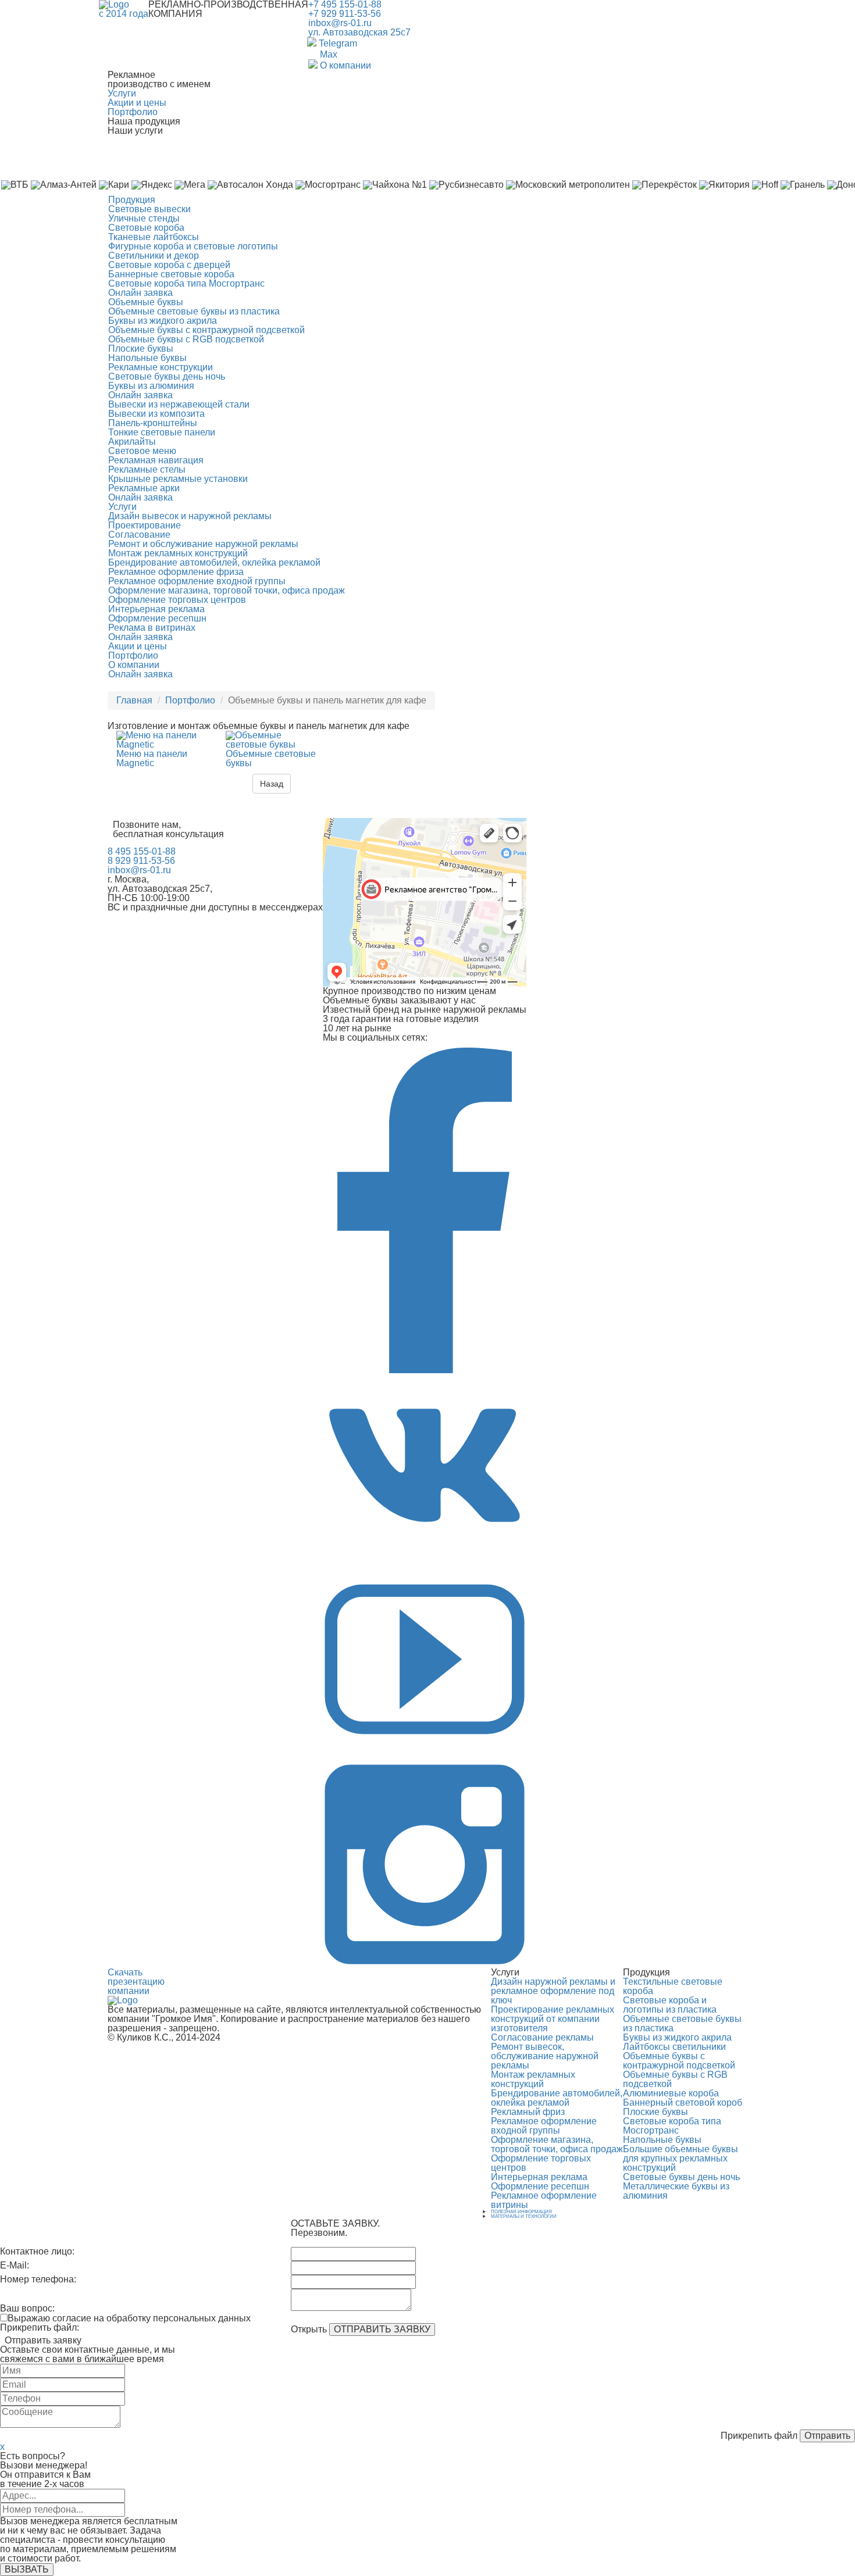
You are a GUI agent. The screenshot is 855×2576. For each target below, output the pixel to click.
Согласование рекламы (542, 2037)
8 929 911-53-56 (141, 861)
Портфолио (133, 112)
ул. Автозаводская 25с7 (359, 32)
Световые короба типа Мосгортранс (186, 283)
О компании (134, 665)
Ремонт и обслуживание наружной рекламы (203, 544)
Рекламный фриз (528, 2112)
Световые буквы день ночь (167, 376)
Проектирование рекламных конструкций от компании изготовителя (553, 2019)
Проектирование (145, 525)
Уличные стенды (144, 218)
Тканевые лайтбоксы (154, 237)
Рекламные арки (144, 488)
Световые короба (146, 228)
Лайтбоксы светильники (674, 2047)
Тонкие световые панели (162, 432)
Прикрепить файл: (40, 2328)
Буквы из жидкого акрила (163, 321)
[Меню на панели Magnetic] (162, 744)
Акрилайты (132, 442)
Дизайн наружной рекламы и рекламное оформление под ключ (553, 1991)
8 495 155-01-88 (142, 851)
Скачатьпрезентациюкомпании (136, 1982)
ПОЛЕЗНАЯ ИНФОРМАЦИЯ (521, 2212)
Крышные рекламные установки (178, 479)
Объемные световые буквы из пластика (194, 311)
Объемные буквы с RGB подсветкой (186, 339)
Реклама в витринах (152, 628)
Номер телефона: (38, 2280)
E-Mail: (15, 2266)
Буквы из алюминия (151, 386)
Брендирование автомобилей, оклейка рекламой (214, 562)
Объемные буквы (146, 302)
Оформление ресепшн (157, 618)
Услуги (122, 93)
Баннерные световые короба (171, 274)
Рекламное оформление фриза (176, 572)
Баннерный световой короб (683, 2102)
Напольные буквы (147, 358)
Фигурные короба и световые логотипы (193, 246)
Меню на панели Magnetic (152, 758)
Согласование (139, 535)
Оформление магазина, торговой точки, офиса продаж (227, 590)
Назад (272, 784)
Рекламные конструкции (161, 367)
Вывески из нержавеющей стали (179, 404)
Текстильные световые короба (673, 1986)
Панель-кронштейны (153, 423)
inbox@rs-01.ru (340, 23)
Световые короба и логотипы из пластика (670, 2005)
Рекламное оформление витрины (544, 2200)
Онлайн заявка (140, 293)
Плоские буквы (141, 349)
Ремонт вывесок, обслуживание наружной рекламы (545, 2056)
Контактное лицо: (37, 2252)
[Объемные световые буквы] (272, 744)
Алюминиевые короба (671, 2093)
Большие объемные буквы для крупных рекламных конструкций (681, 2158)
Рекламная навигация (156, 460)
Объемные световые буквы (271, 758)
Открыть (309, 2330)
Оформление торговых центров (177, 600)
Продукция (132, 200)
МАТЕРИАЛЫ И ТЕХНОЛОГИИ (524, 2216)
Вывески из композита (156, 414)
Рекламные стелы (147, 469)
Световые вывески (149, 209)
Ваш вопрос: (27, 2308)
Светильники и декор (154, 256)
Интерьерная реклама (156, 609)
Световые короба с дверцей (169, 265)
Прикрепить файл (759, 2436)
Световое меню (142, 451)
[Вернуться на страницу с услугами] (123, 2000)
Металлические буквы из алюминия (676, 2191)
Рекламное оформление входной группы (197, 581)
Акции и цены (137, 103)
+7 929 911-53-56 (345, 14)
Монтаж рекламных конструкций (178, 553)
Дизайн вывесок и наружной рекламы (190, 516)
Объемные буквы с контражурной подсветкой (206, 330)
